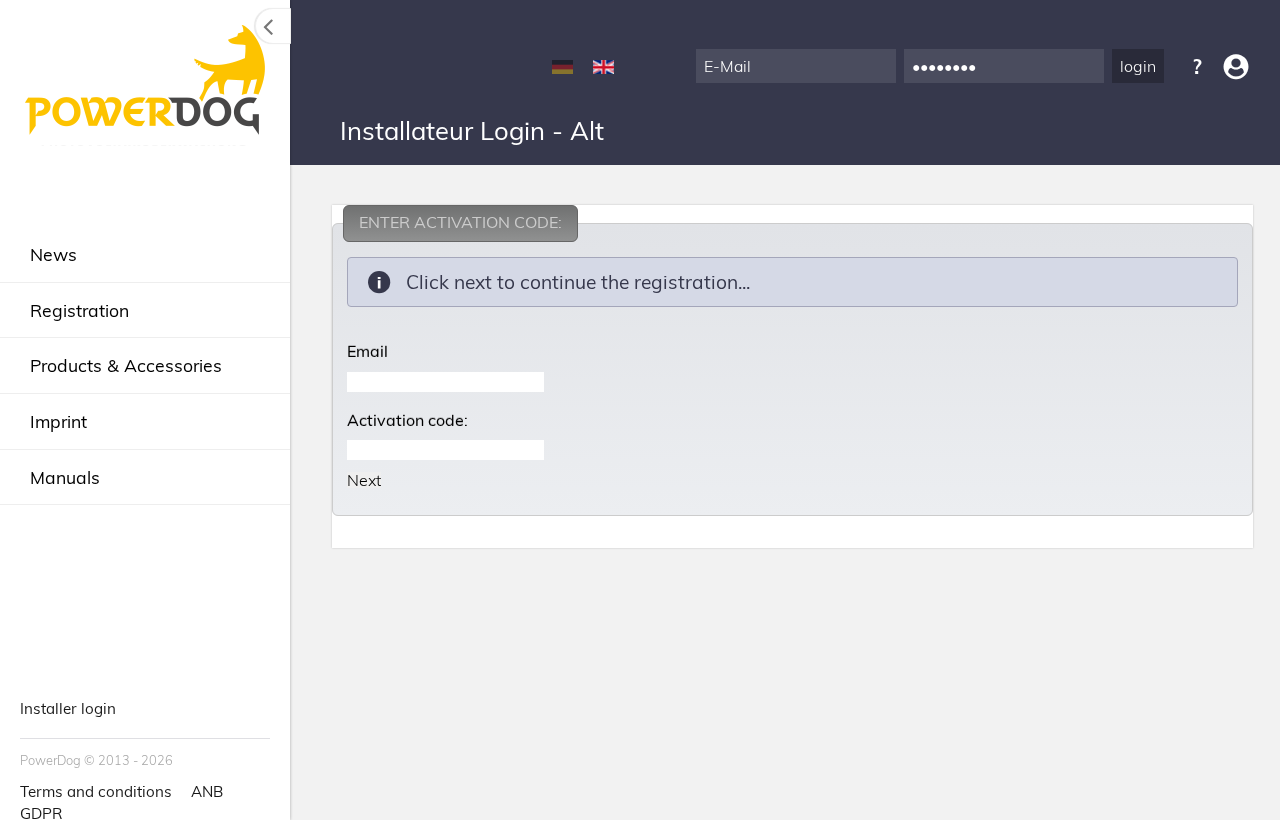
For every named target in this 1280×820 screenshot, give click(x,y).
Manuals (65, 477)
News (53, 254)
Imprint (58, 421)
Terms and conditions (96, 791)
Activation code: (407, 420)
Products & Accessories (126, 365)
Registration (79, 310)
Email (367, 351)
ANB (207, 791)
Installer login (68, 708)
